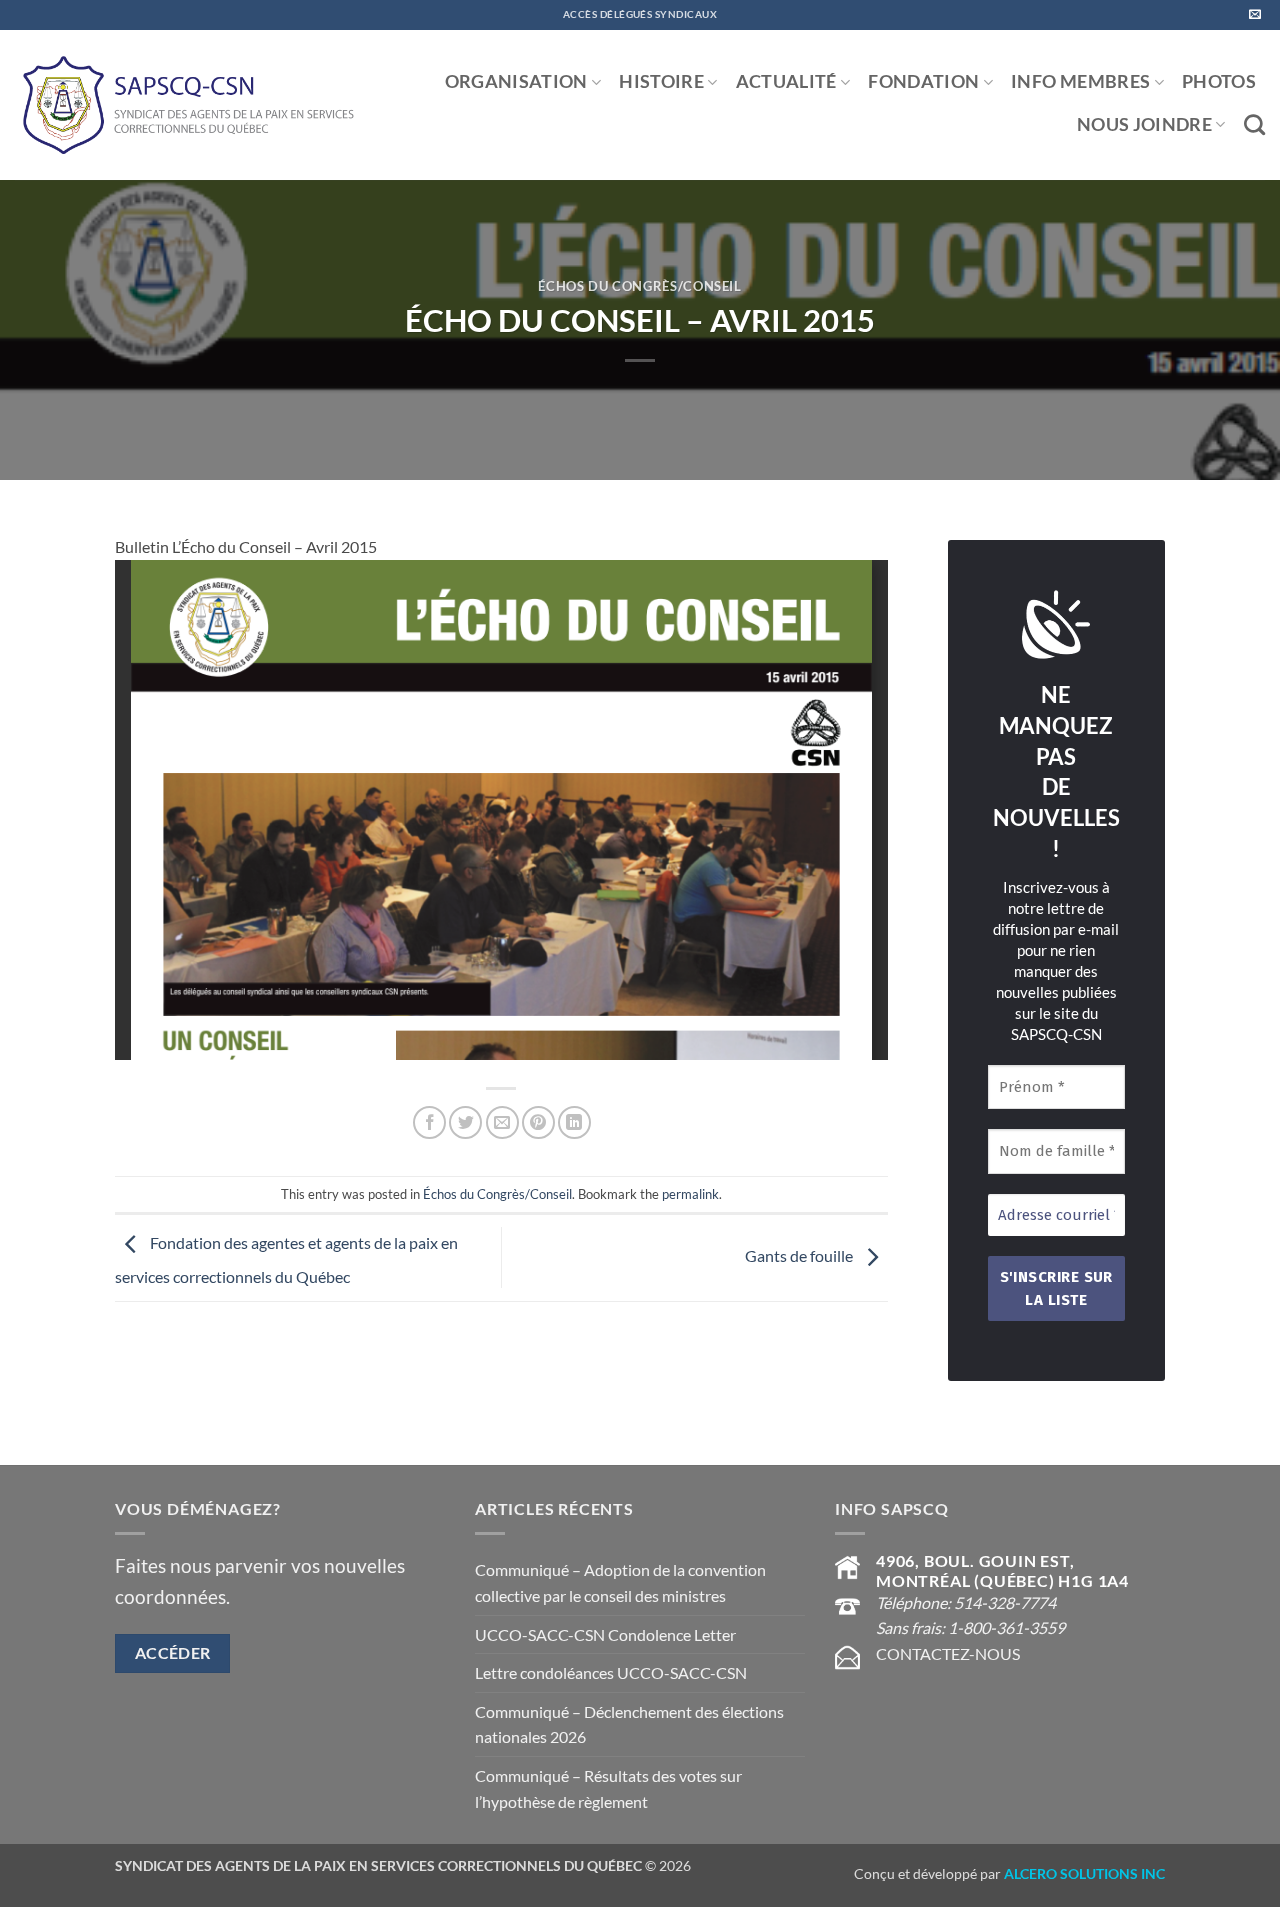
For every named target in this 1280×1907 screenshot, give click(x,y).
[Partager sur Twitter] (465, 1122)
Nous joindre (1144, 124)
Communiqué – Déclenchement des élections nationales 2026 (629, 1724)
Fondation (923, 81)
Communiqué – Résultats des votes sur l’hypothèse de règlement (608, 1788)
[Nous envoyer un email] (1255, 15)
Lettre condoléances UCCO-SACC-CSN (611, 1672)
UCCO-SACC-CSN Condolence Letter (605, 1634)
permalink (690, 1194)
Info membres (1080, 81)
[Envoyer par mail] (502, 1122)
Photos (1219, 81)
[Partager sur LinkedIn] (574, 1122)
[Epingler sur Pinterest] (538, 1122)
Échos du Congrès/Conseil (639, 286)
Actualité (786, 81)
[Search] (1254, 124)
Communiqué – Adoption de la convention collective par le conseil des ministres (620, 1582)
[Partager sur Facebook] (429, 1122)
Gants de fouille (800, 1255)
